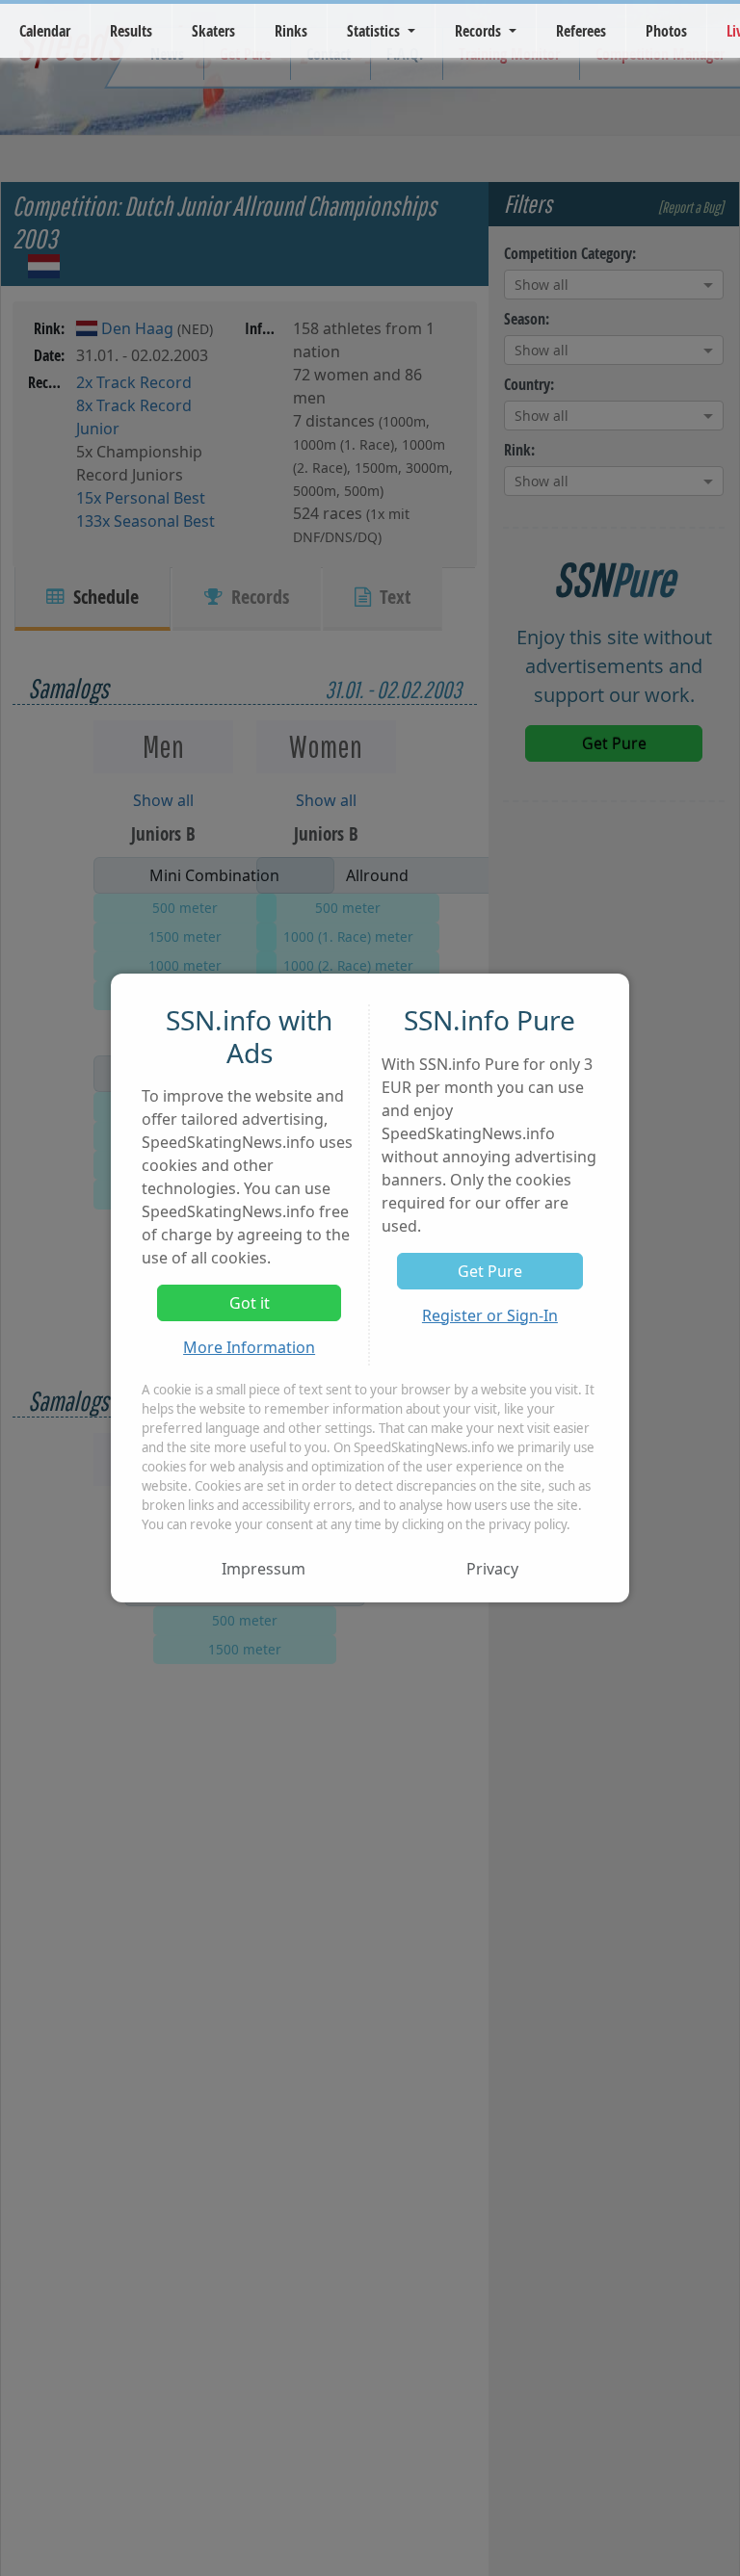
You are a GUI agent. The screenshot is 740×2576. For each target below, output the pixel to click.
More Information (249, 1347)
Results (131, 31)
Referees (581, 31)
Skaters (213, 31)
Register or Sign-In (490, 1315)
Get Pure (490, 1271)
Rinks (291, 31)
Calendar (45, 31)
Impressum (264, 1569)
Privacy (492, 1569)
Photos (666, 31)
